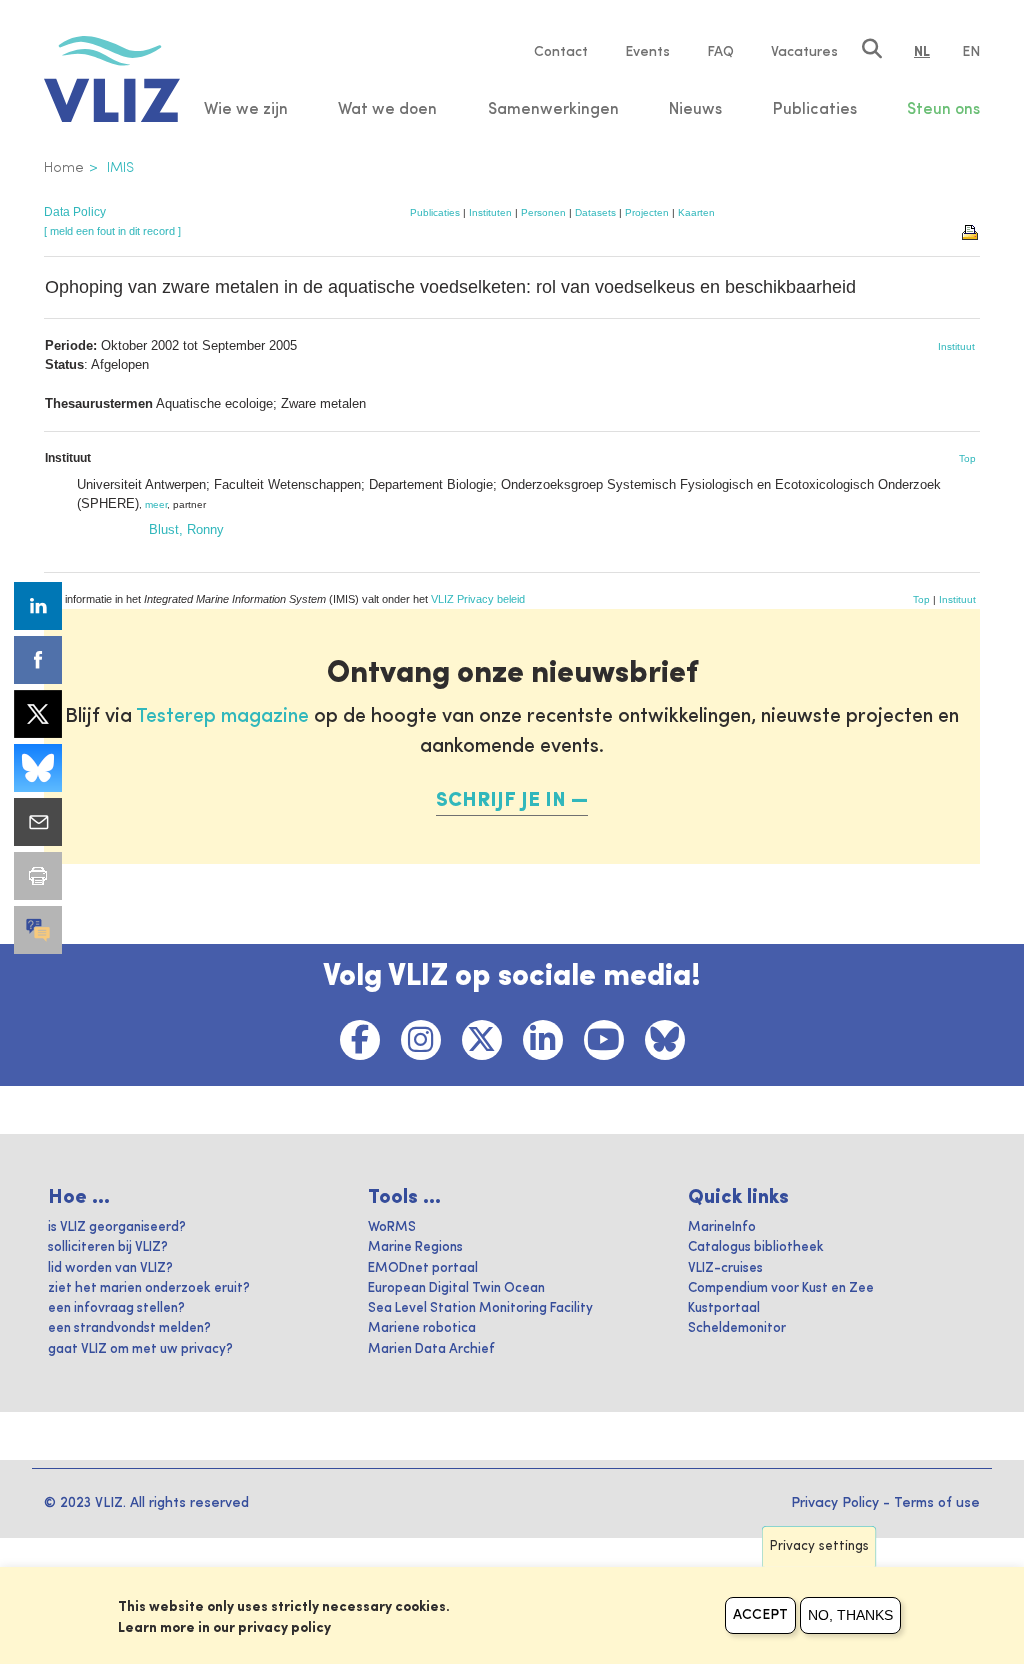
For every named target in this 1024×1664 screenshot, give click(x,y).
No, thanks (850, 1615)
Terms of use (937, 1503)
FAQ (720, 52)
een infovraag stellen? (116, 1308)
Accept (760, 1615)
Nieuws (695, 110)
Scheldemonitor (737, 1328)
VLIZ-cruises (725, 1268)
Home (64, 168)
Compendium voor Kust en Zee (781, 1288)
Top (967, 458)
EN (971, 52)
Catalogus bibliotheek (756, 1247)
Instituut (956, 346)
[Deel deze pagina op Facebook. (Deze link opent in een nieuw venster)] (38, 660)
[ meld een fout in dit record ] (112, 231)
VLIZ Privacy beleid (478, 599)
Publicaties (435, 212)
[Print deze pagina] (971, 231)
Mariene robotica (422, 1328)
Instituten (490, 212)
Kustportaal (724, 1308)
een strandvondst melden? (129, 1328)
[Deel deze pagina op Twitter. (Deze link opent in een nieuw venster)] (38, 714)
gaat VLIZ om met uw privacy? (140, 1349)
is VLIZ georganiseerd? (117, 1227)
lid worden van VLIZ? (110, 1268)
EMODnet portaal (423, 1268)
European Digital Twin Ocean (456, 1288)
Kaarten (696, 212)
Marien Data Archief (431, 1349)
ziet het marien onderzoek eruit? (149, 1288)
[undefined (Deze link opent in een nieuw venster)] (38, 930)
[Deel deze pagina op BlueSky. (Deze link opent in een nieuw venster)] (38, 768)
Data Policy (75, 212)
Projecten (647, 212)
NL (922, 52)
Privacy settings (819, 1546)
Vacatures (804, 52)
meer (156, 504)
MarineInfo (722, 1227)
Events (647, 52)
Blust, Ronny (186, 529)
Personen (543, 212)
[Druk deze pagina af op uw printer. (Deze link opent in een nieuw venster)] (38, 876)
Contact (561, 52)
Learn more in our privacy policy (224, 1628)
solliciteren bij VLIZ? (108, 1247)
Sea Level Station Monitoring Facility (480, 1308)
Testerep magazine (222, 717)
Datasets (595, 212)
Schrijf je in (501, 801)
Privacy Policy (835, 1503)
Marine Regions (415, 1247)
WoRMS (392, 1227)
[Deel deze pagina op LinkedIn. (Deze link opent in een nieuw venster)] (38, 606)
